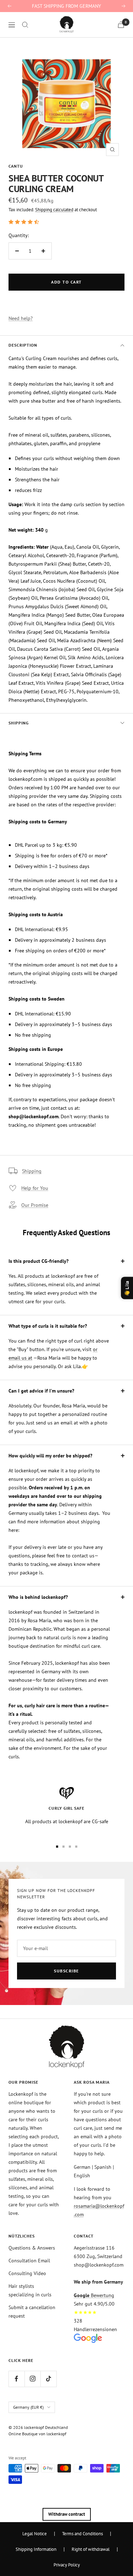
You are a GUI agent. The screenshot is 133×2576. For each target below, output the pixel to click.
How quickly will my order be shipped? (50, 1456)
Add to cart (66, 282)
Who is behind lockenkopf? (38, 1597)
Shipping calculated (54, 210)
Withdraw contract (67, 2514)
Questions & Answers (32, 2248)
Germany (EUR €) (28, 2407)
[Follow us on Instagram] (32, 2379)
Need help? (21, 318)
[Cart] (121, 25)
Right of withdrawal (91, 2549)
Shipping (19, 723)
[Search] (25, 25)
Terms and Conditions (82, 2533)
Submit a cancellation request (32, 2312)
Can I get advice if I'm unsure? (41, 1391)
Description (23, 345)
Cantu (16, 166)
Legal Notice (35, 2533)
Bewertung (94, 2295)
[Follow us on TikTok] (48, 2379)
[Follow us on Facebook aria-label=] (16, 2379)
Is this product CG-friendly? (38, 1261)
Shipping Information (36, 2549)
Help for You (35, 1188)
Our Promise (35, 1205)
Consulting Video (27, 2273)
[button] (24, 222)
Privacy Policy (67, 2565)
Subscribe (66, 1971)
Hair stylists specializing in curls (30, 2290)
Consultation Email (29, 2261)
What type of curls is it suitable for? (48, 1326)
